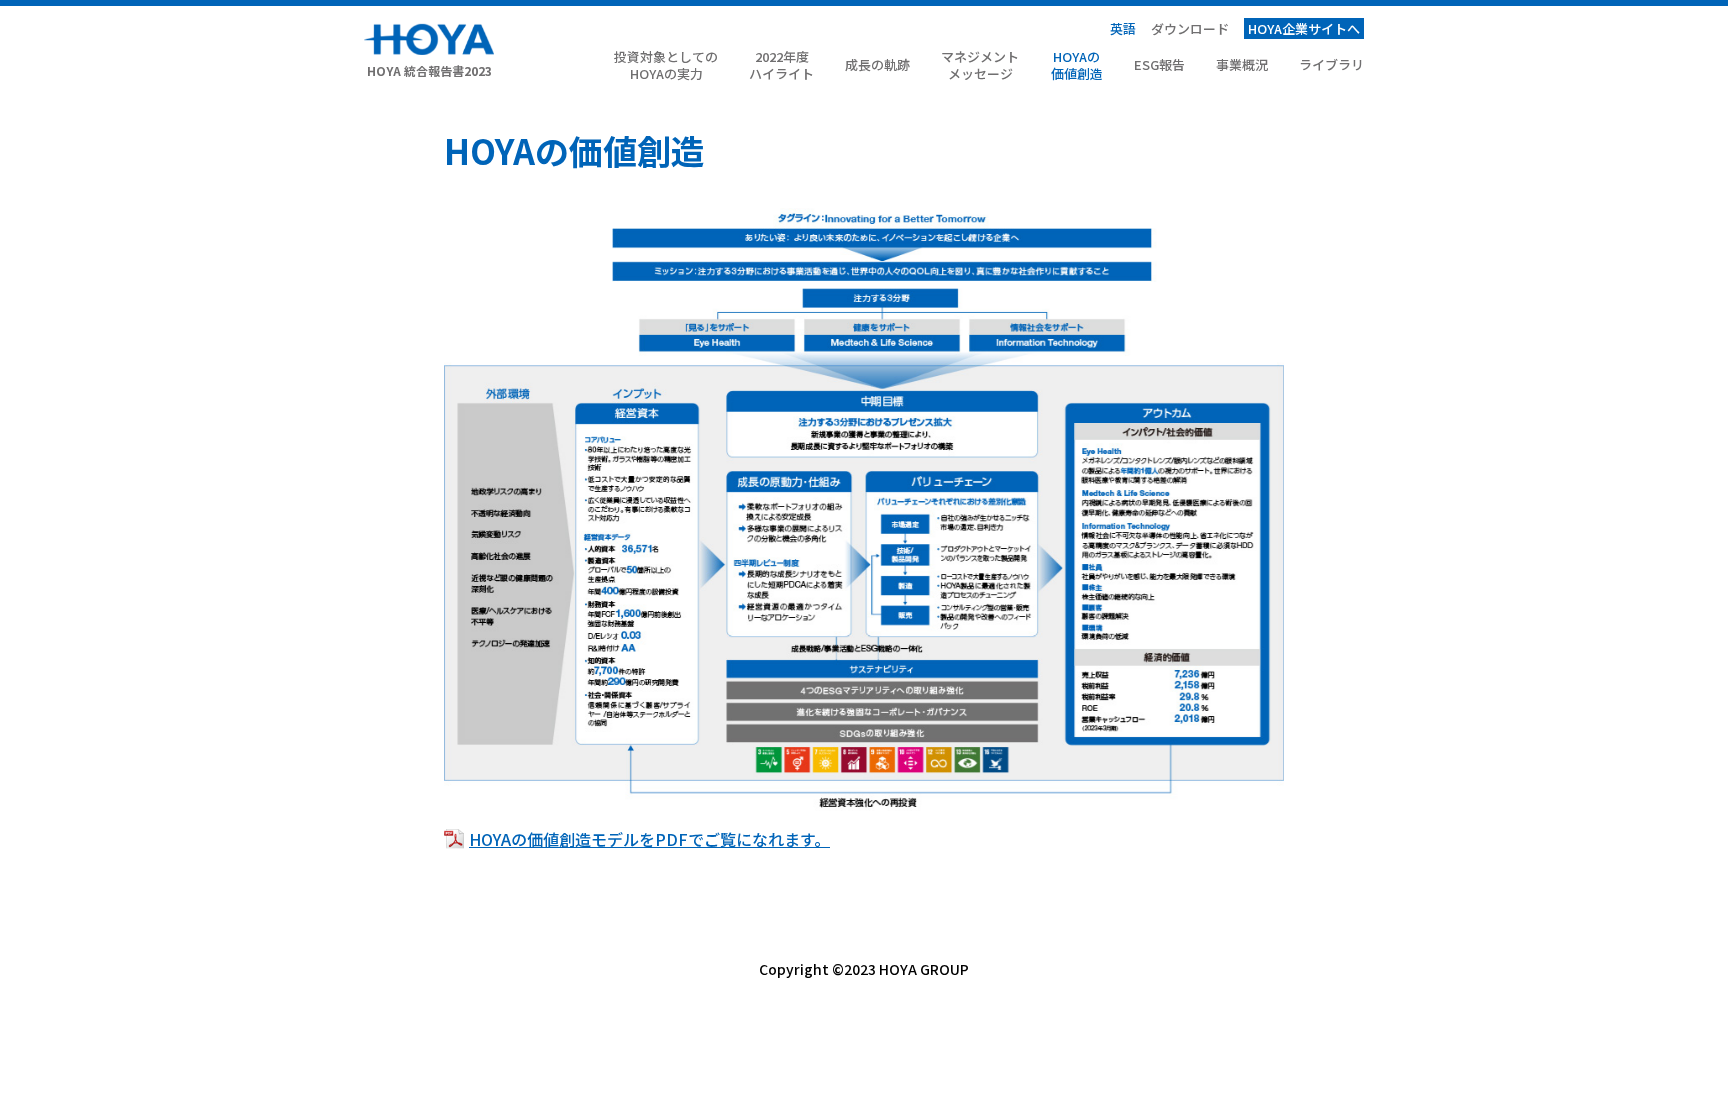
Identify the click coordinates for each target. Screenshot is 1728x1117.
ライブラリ (1331, 65)
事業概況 (1242, 65)
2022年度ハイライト (781, 66)
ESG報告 (1159, 65)
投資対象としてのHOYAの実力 (666, 66)
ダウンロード (1190, 28)
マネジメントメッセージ (980, 66)
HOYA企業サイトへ (1304, 28)
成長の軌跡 (877, 65)
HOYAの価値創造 (1077, 66)
